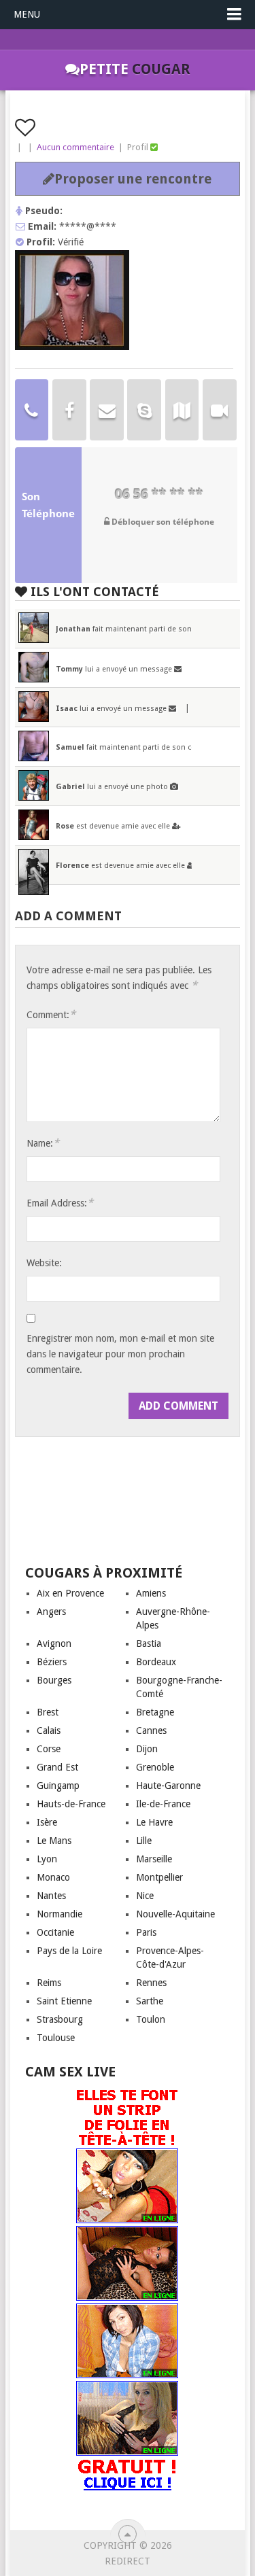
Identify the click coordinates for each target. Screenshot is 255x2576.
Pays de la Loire (69, 1951)
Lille (144, 1841)
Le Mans (54, 1841)
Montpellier (159, 1877)
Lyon (47, 1859)
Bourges (54, 1680)
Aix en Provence (70, 1593)
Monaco (53, 1877)
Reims (49, 1983)
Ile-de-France (163, 1804)
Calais (49, 1730)
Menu (27, 14)
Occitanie (55, 1932)
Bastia (149, 1643)
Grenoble (155, 1767)
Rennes (151, 1983)
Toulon (151, 2019)
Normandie (60, 1914)
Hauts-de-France (71, 1804)
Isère (47, 1822)
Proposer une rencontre (133, 179)
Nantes (51, 1896)
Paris (146, 1932)
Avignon (54, 1643)
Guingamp (58, 1786)
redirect (128, 2561)
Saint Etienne (64, 2001)
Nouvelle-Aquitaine (175, 1914)
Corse (49, 1749)
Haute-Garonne (168, 1786)
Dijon (147, 1749)
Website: (44, 1263)
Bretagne (155, 1712)
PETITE (135, 69)
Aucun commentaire (75, 147)
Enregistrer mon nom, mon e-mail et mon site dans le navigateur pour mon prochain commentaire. (120, 1354)
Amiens (151, 1593)
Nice (145, 1896)
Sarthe (150, 2001)
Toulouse (56, 2038)
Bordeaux (156, 1662)
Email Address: (60, 1203)
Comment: (51, 1014)
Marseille (154, 1859)
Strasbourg (60, 2019)
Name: (43, 1143)
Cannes (151, 1730)
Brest (48, 1712)
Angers (51, 1612)
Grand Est (57, 1767)
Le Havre (154, 1822)
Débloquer (162, 522)
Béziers (52, 1662)
